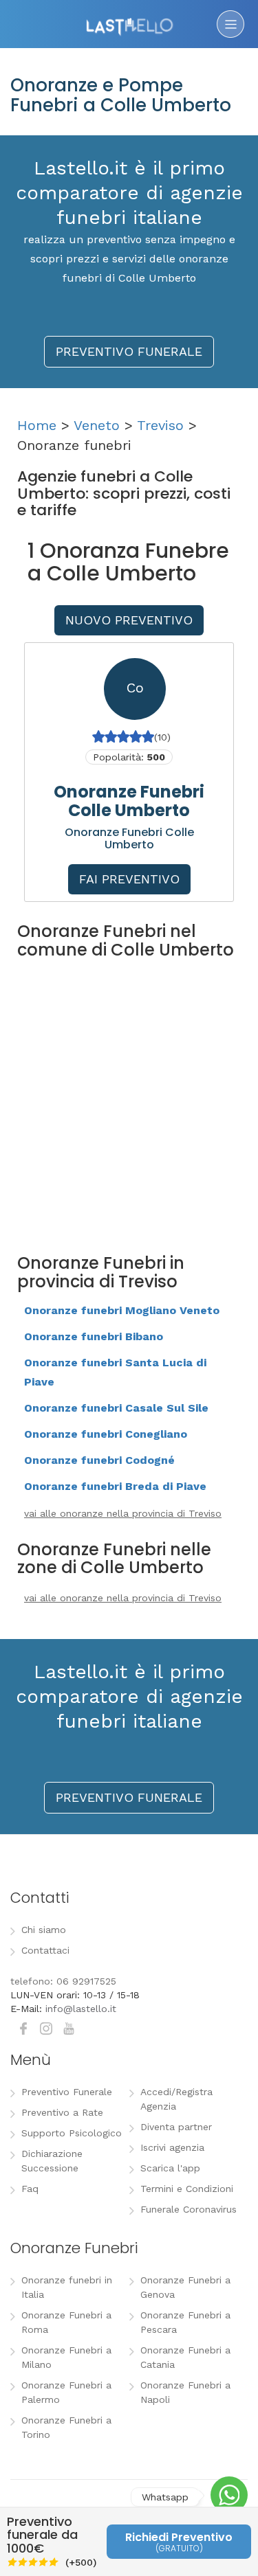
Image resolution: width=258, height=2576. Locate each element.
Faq (30, 2189)
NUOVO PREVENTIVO (129, 620)
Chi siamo (44, 1930)
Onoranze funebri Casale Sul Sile (116, 1408)
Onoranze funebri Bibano (94, 1336)
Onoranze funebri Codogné (99, 1460)
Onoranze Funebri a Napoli (185, 2392)
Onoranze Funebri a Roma (66, 2322)
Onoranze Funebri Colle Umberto (129, 801)
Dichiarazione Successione (52, 2161)
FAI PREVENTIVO (129, 879)
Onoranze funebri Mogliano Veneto (122, 1310)
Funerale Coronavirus (189, 2209)
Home (37, 425)
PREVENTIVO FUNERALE (129, 351)
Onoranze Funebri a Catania (185, 2357)
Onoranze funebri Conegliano (106, 1434)
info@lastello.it (81, 2009)
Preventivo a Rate (62, 2112)
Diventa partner (176, 2127)
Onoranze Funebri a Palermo (66, 2392)
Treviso (160, 425)
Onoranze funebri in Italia (67, 2287)
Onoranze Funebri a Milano (66, 2357)
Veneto (97, 425)
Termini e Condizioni (187, 2189)
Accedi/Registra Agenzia (176, 2099)
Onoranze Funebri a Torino (66, 2427)
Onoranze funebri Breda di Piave (115, 1486)
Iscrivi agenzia (172, 2147)
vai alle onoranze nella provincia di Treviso (123, 1513)
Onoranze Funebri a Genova (185, 2287)
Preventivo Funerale (67, 2092)
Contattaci (45, 1950)
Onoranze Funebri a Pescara (185, 2322)
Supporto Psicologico (72, 2133)
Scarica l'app (170, 2168)
